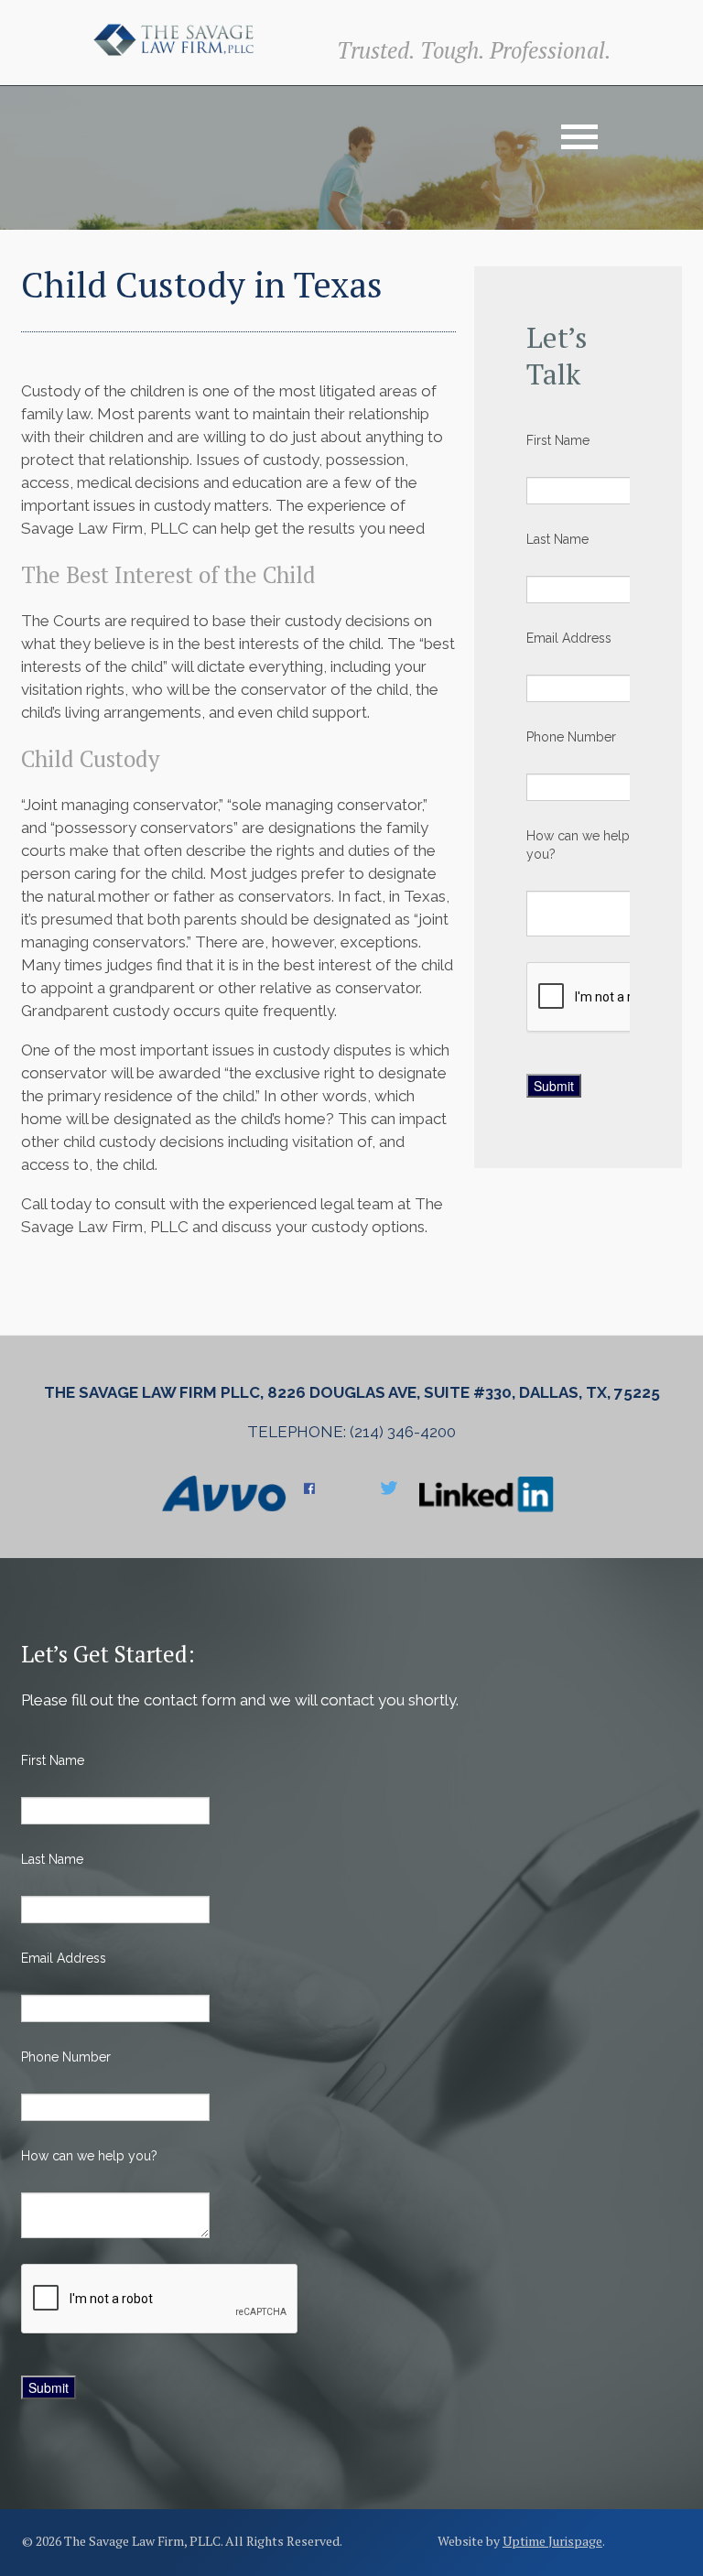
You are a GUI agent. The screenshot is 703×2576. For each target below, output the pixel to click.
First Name (558, 440)
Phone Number (571, 737)
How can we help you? (578, 845)
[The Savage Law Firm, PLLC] (173, 38)
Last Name (557, 539)
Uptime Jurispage (552, 2541)
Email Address (569, 638)
